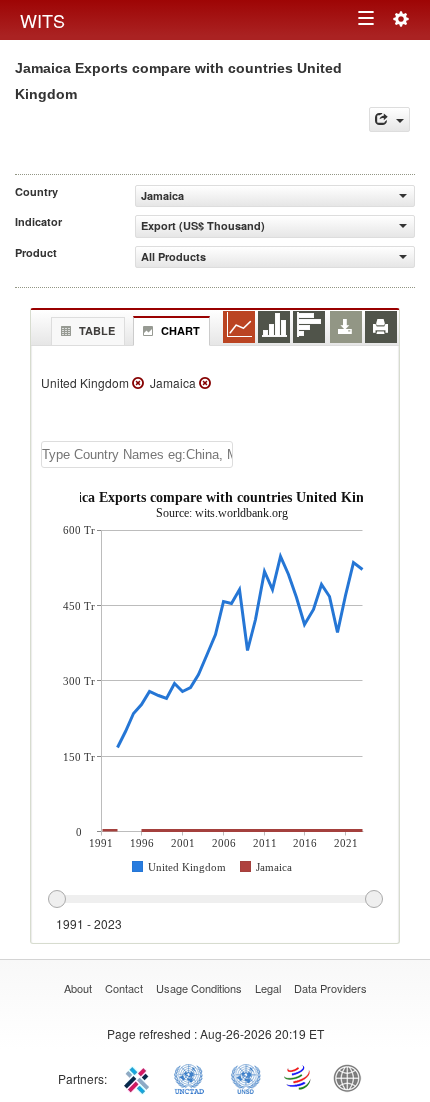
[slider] (215, 900)
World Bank (352, 1077)
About (78, 988)
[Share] (389, 119)
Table (97, 330)
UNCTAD (193, 1077)
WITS (42, 20)
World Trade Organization (299, 1077)
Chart (180, 330)
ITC (140, 1077)
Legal (268, 988)
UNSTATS (246, 1077)
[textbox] (137, 454)
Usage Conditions (199, 988)
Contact (124, 988)
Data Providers (330, 988)
